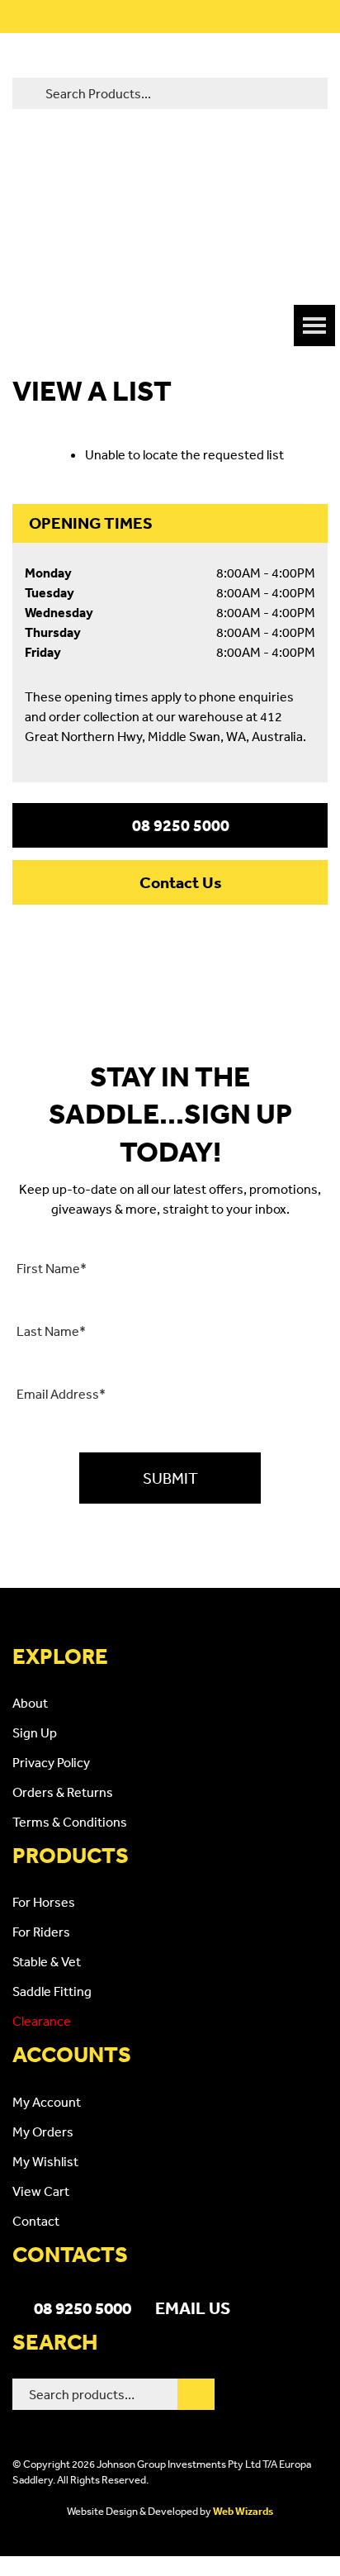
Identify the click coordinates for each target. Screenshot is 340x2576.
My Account (47, 2102)
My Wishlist (45, 2161)
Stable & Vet (47, 1961)
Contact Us (181, 882)
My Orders (43, 2132)
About (30, 1703)
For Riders (41, 1932)
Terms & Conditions (70, 1822)
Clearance (42, 2021)
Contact (36, 2221)
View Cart (41, 2191)
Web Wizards (243, 2511)
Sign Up (35, 1732)
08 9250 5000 (181, 825)
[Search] (196, 2394)
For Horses (44, 1902)
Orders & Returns (63, 1792)
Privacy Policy (51, 1762)
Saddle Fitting (52, 1991)
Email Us (193, 2307)
